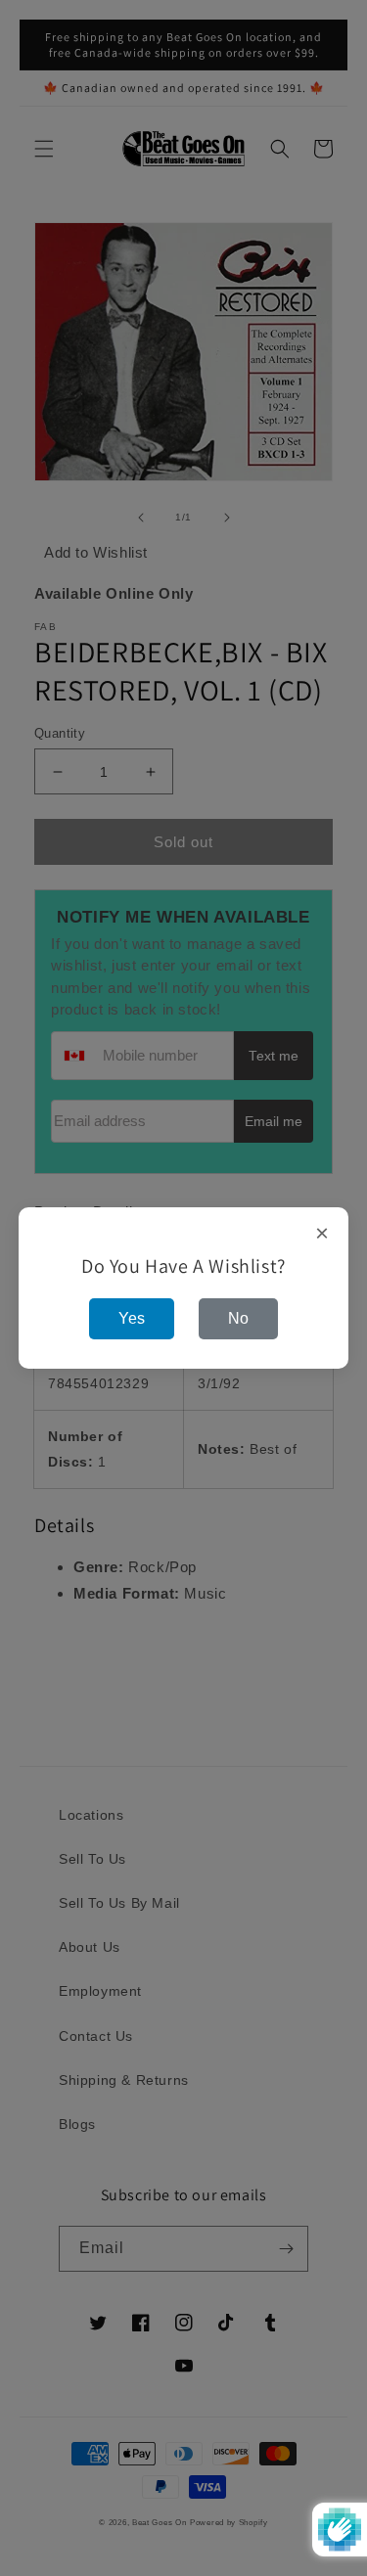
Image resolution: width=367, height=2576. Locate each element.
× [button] (322, 1234)
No (238, 1318)
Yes (132, 1318)
